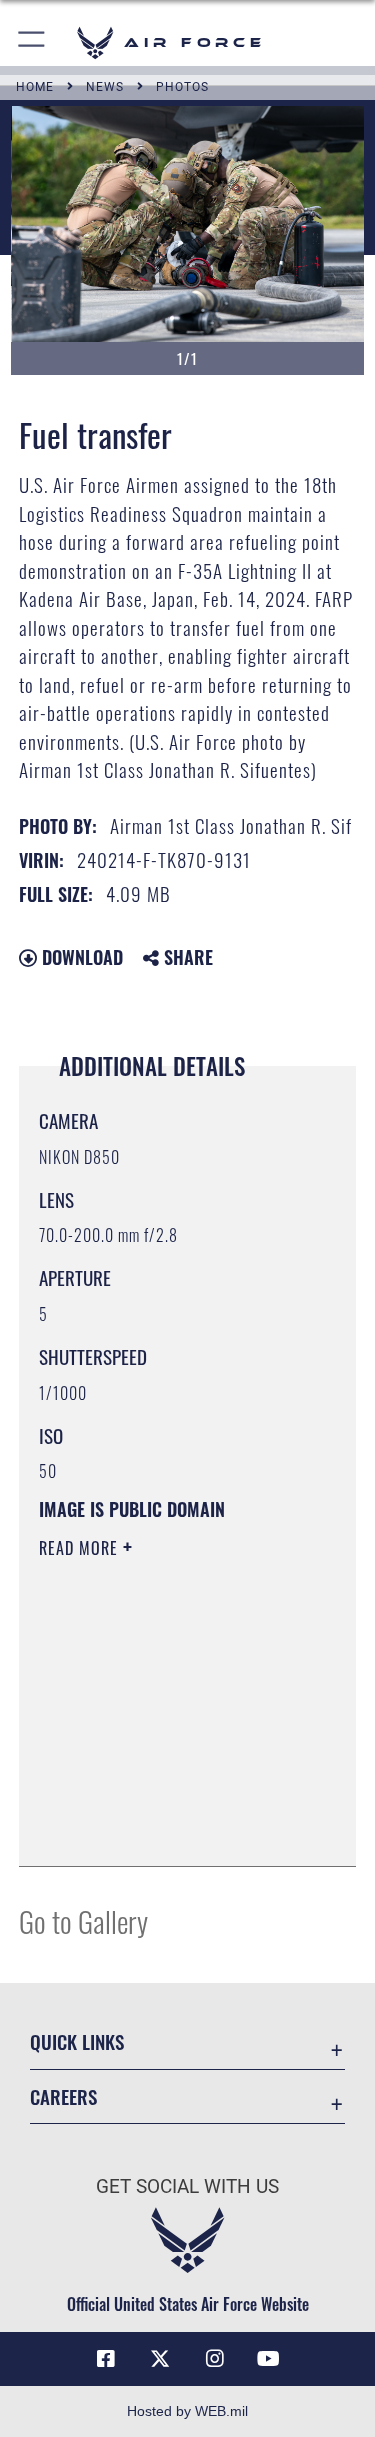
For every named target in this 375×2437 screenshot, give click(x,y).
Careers (63, 2096)
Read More (81, 1548)
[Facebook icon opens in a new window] (106, 2359)
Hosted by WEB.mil (187, 2411)
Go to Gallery (83, 1920)
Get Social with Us (187, 2186)
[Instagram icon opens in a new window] (215, 2359)
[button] (32, 42)
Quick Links (77, 2041)
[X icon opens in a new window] (160, 2359)
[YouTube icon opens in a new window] (269, 2359)
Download (80, 957)
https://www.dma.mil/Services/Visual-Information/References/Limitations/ (160, 1801)
